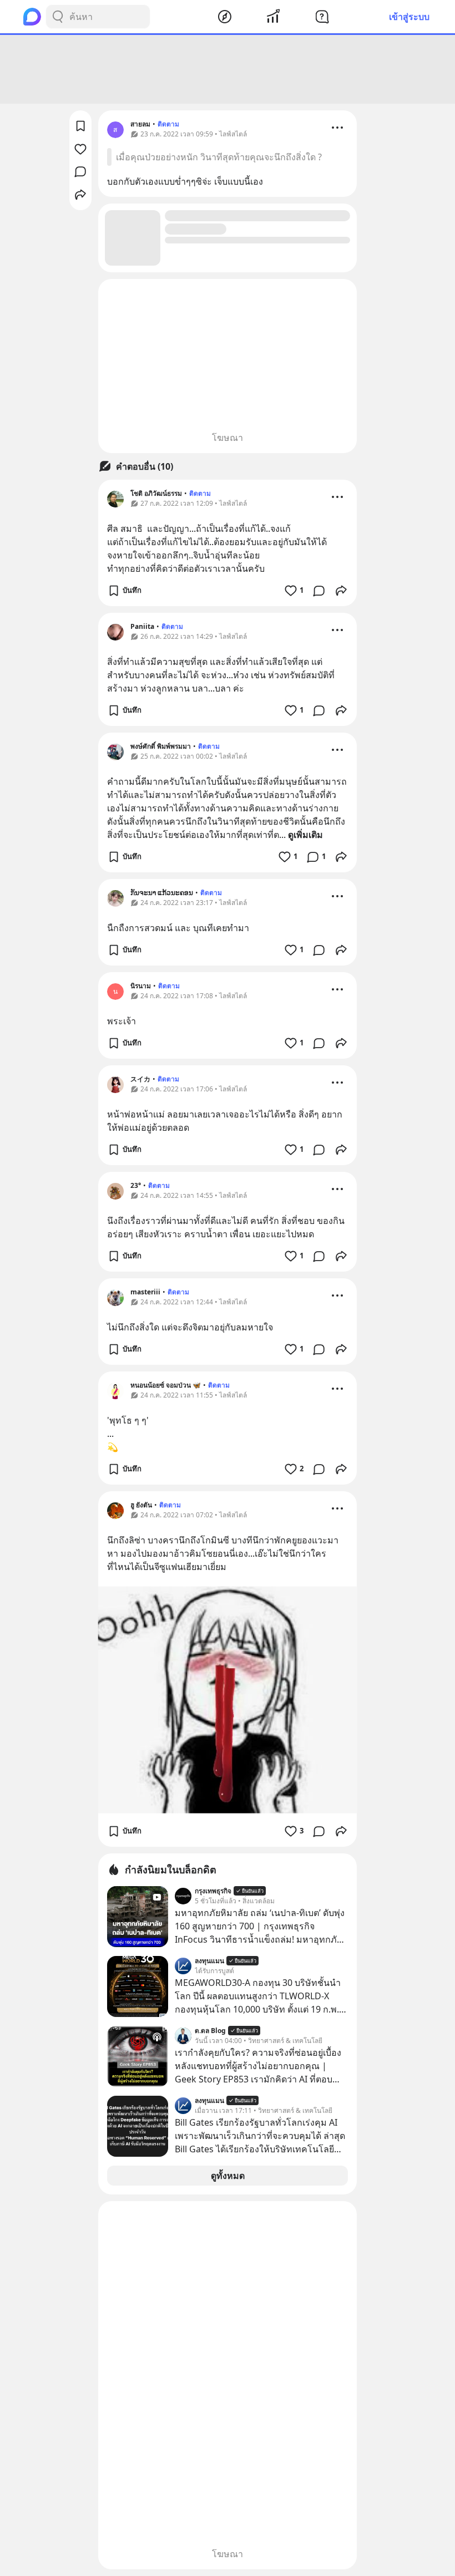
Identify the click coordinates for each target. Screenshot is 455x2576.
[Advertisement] (228, 69)
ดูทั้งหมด (228, 2176)
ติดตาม (168, 124)
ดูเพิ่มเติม (305, 835)
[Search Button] (58, 17)
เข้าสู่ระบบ (409, 17)
